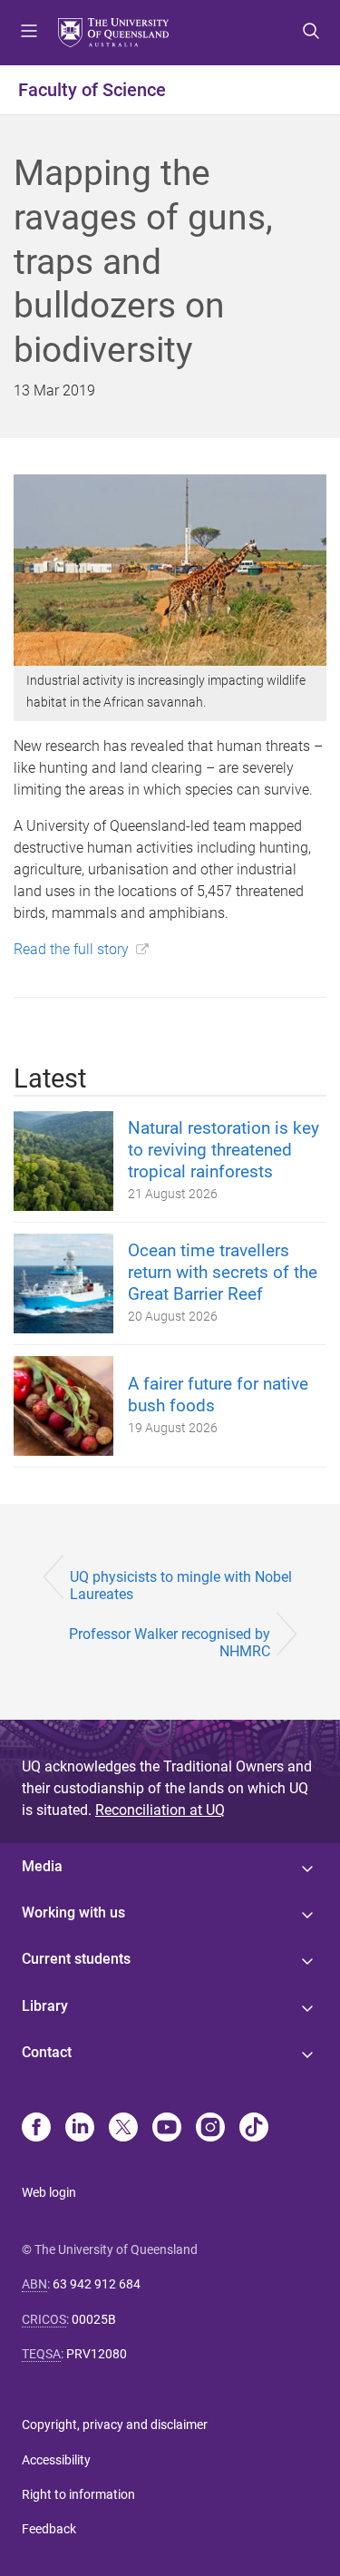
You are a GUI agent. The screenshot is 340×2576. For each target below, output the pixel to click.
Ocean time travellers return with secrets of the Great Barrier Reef (223, 1272)
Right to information (78, 2494)
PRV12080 (97, 2354)
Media (42, 1866)
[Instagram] (210, 2129)
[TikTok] (254, 2129)
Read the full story (71, 949)
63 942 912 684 (97, 2284)
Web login (49, 2192)
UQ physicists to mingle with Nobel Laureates (181, 1586)
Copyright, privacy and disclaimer (115, 2425)
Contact (47, 2052)
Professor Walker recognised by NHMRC (170, 1643)
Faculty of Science (92, 90)
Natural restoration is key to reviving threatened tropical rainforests (223, 1150)
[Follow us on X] (123, 2129)
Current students (76, 1959)
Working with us (73, 1912)
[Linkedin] (80, 2129)
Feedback (49, 2529)
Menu (29, 33)
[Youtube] (167, 2129)
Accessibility (56, 2460)
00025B (94, 2319)
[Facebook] (36, 2129)
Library (45, 2006)
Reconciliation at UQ (160, 1810)
